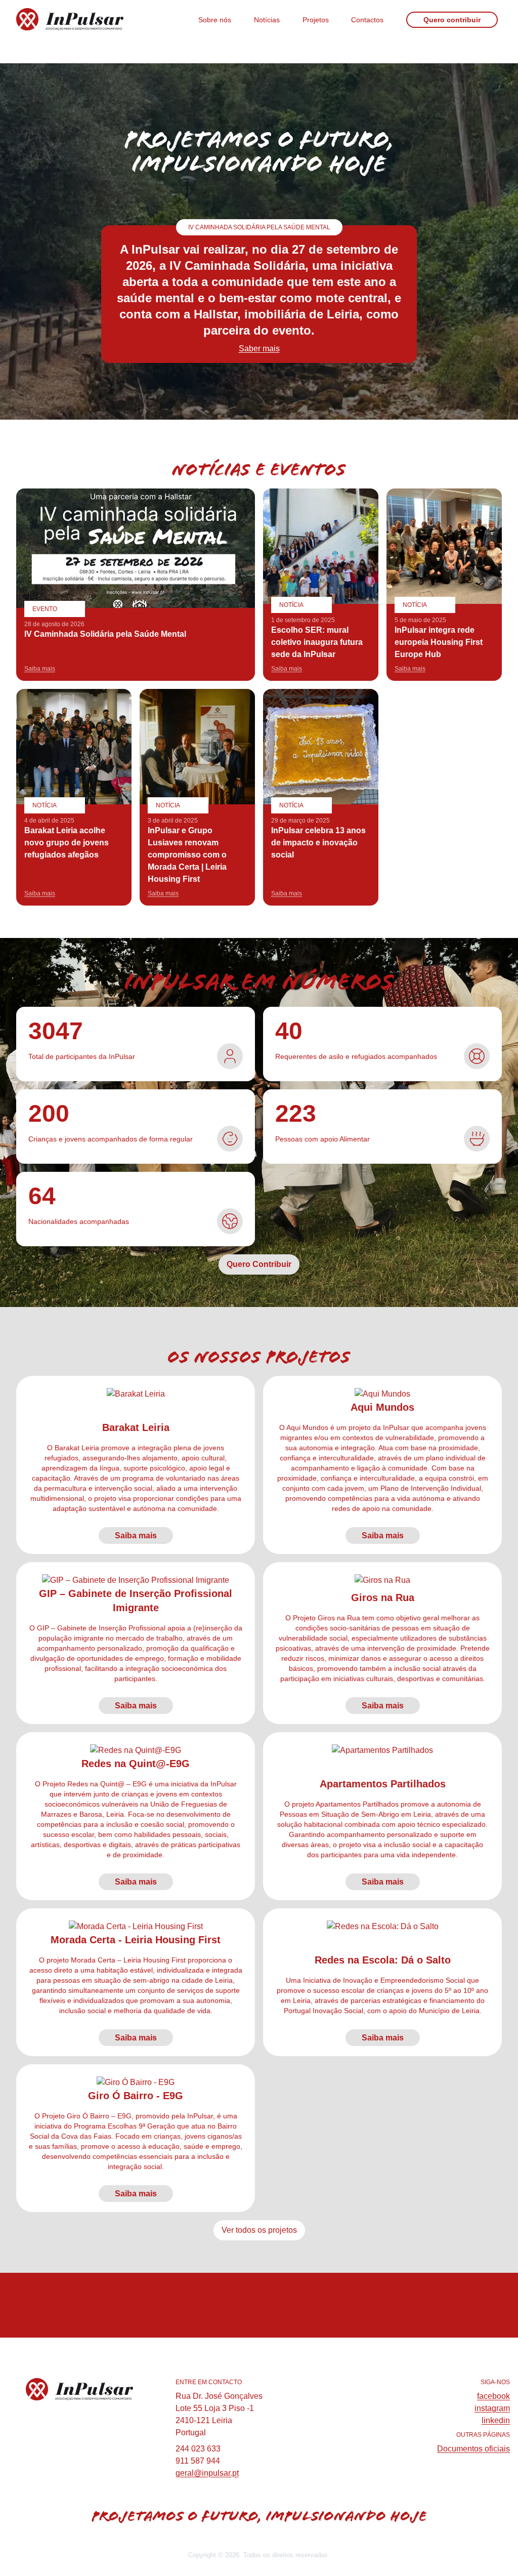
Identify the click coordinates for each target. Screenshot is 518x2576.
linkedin (496, 2420)
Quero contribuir (452, 20)
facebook (493, 2396)
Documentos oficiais (473, 2449)
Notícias (267, 20)
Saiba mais (136, 1536)
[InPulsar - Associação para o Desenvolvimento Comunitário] (91, 19)
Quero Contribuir (259, 1264)
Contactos (367, 20)
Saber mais (259, 349)
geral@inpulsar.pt (207, 2473)
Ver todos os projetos (259, 2230)
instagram (492, 2408)
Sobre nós (215, 20)
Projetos (316, 20)
